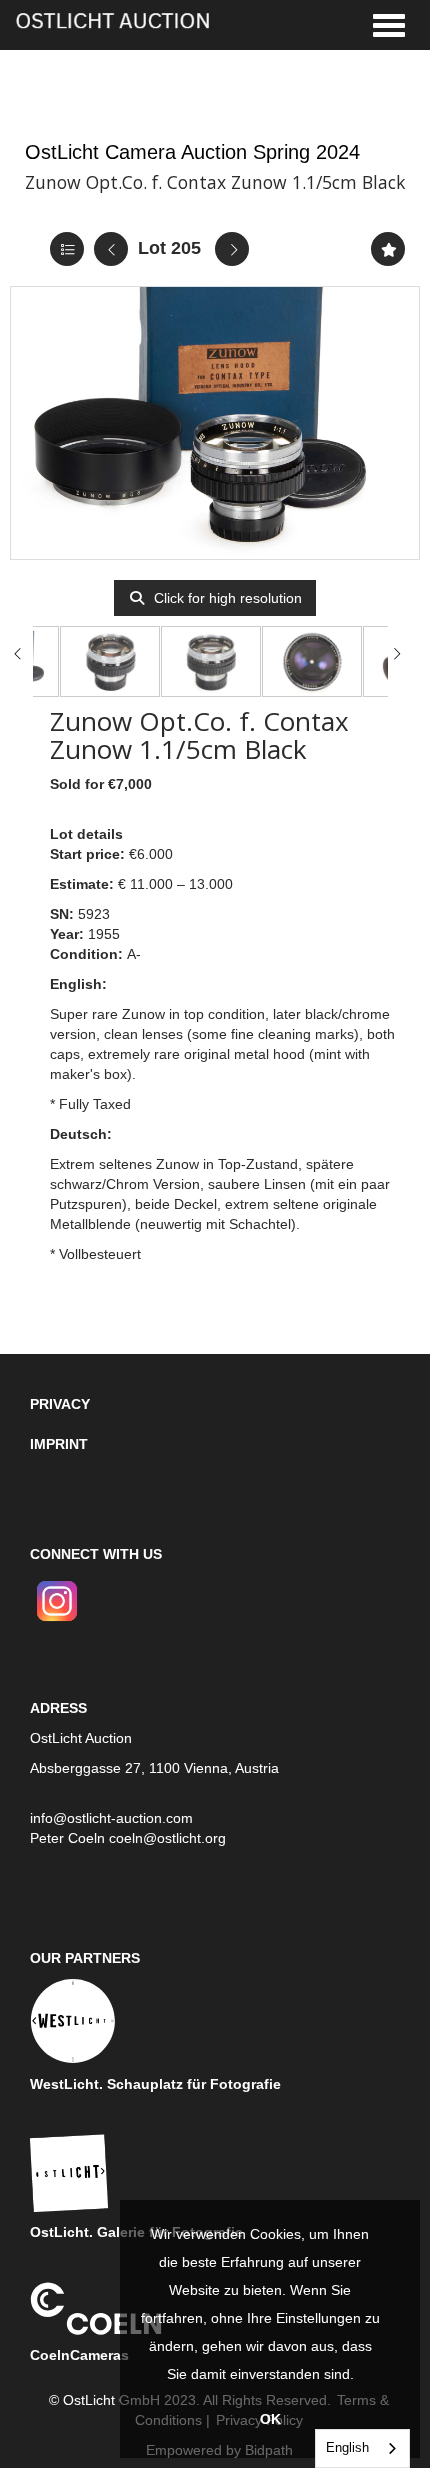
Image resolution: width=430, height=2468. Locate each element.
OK (270, 2419)
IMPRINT (59, 1444)
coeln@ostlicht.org (167, 1838)
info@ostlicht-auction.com (111, 1818)
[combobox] (362, 2448)
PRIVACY (60, 1404)
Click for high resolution (226, 598)
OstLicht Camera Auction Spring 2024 (192, 152)
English (347, 2447)
